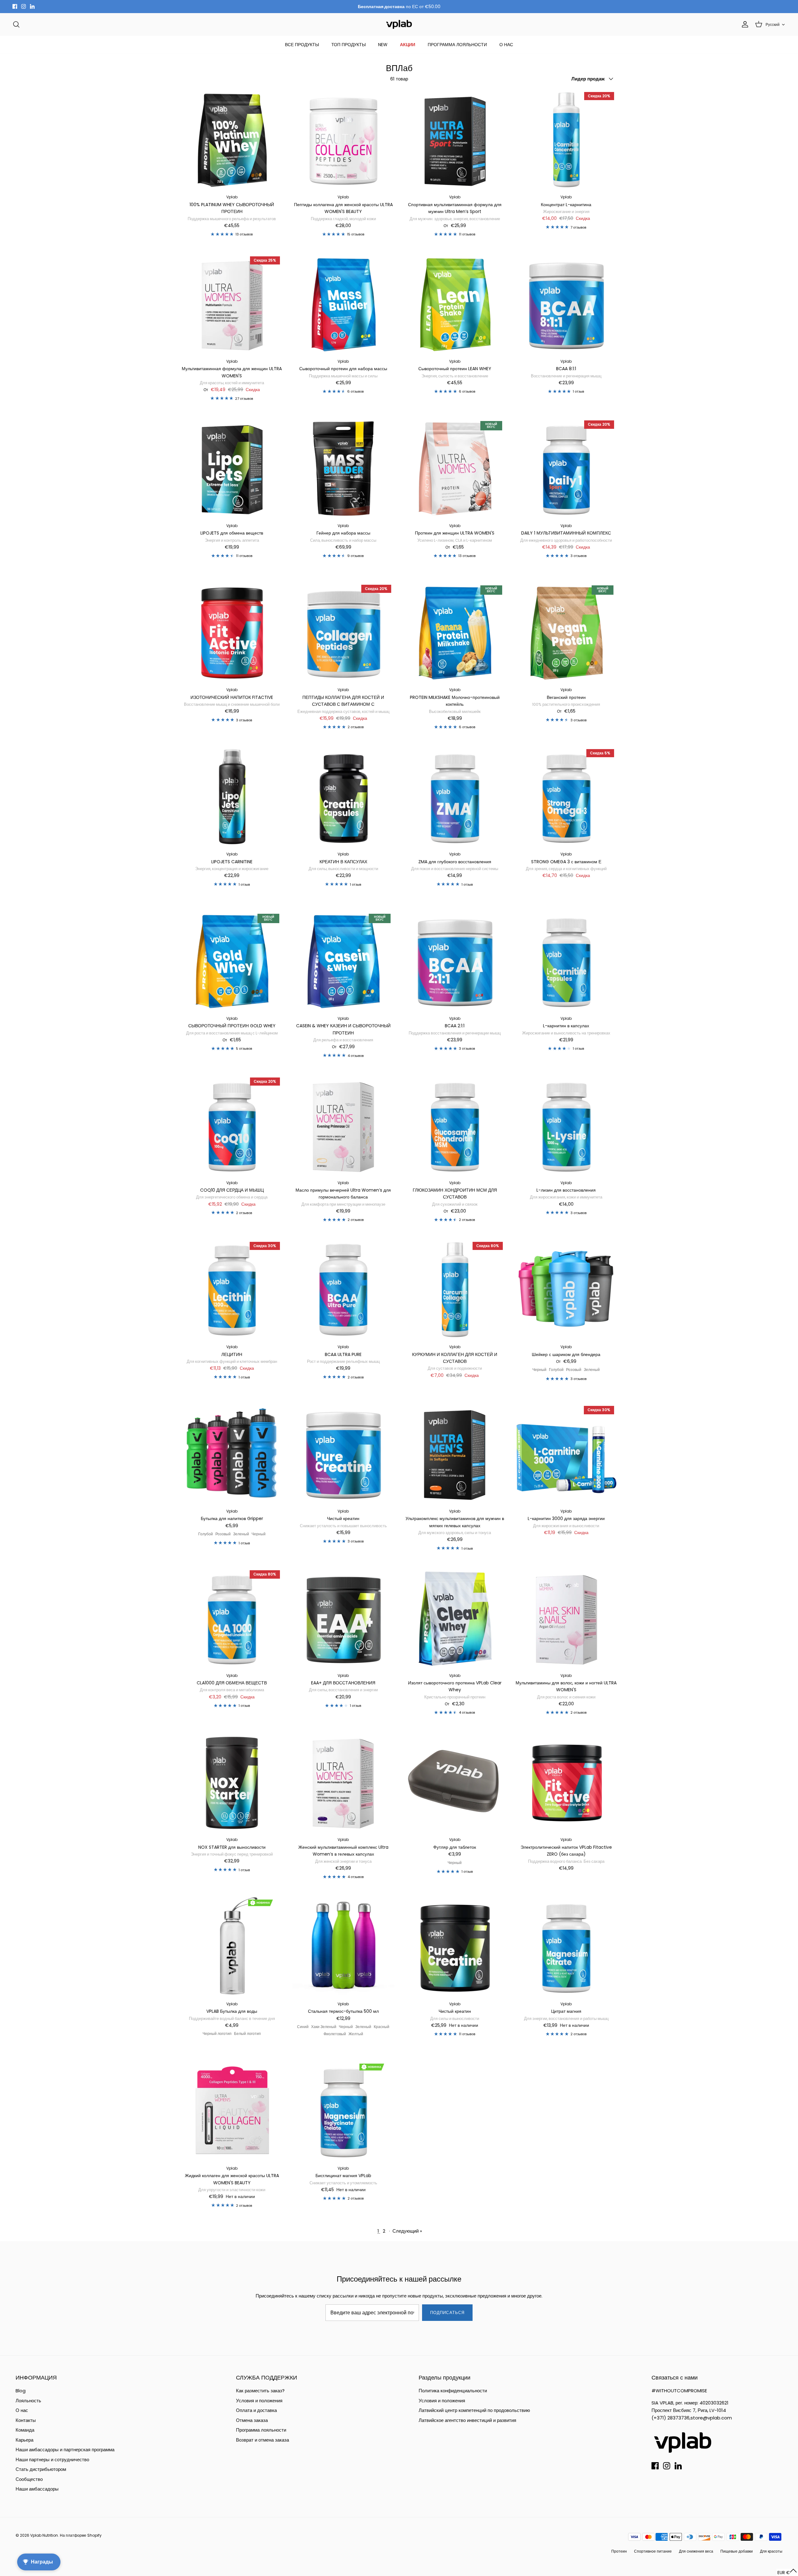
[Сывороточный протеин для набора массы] (344, 304)
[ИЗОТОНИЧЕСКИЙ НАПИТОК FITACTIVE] (232, 633)
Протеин (619, 2551)
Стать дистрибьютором (41, 2469)
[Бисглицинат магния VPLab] (344, 2111)
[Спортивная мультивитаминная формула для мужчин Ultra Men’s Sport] (455, 140)
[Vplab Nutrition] (399, 24)
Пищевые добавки (737, 2551)
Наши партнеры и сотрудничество (52, 2460)
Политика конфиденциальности (453, 2391)
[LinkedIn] (32, 6)
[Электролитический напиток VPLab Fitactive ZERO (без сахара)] (566, 1783)
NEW (383, 45)
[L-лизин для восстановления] (566, 1126)
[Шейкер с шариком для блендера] (566, 1290)
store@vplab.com (711, 2418)
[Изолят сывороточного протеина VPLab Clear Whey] (455, 1618)
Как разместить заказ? (260, 2391)
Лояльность (28, 2401)
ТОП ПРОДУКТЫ (349, 45)
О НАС (506, 45)
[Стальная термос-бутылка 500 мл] (344, 1947)
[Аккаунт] (744, 24)
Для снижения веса (696, 2551)
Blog (21, 2391)
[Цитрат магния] (566, 1947)
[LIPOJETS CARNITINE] (232, 797)
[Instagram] (24, 6)
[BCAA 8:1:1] (566, 304)
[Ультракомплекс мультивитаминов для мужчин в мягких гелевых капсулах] (455, 1454)
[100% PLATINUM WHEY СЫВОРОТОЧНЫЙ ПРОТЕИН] (232, 140)
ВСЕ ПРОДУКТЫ (302, 45)
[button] (787, 2572)
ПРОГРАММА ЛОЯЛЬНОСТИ (457, 45)
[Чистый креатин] (344, 1454)
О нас (22, 2410)
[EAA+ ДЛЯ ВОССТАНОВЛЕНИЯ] (344, 1618)
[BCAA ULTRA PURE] (344, 1290)
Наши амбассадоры (37, 2489)
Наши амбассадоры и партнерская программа (65, 2450)
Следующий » (407, 2231)
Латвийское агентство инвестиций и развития (467, 2420)
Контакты (26, 2420)
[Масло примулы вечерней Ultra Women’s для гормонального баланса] (344, 1126)
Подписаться (447, 2313)
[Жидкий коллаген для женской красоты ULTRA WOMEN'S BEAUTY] (232, 2111)
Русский (773, 24)
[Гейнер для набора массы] (344, 468)
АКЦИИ (408, 45)
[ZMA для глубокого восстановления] (455, 797)
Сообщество (29, 2479)
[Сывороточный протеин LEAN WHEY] (455, 304)
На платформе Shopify (81, 2535)
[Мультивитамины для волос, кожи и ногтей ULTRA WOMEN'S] (566, 1618)
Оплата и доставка (256, 2410)
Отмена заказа (252, 2420)
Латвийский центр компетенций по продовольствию (474, 2410)
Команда (25, 2430)
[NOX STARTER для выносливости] (232, 1783)
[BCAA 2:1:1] (455, 961)
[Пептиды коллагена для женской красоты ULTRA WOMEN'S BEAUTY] (344, 140)
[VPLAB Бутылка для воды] (232, 1947)
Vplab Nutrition (44, 2535)
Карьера (24, 2440)
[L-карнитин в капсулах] (566, 961)
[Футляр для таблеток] (455, 1783)
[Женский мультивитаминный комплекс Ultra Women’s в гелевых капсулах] (344, 1783)
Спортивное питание (653, 2551)
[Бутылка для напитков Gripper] (232, 1454)
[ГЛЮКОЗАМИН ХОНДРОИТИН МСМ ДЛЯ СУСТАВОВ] (455, 1126)
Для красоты (771, 2551)
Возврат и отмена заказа (262, 2440)
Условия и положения (259, 2401)
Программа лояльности (261, 2430)
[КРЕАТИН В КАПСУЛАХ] (344, 797)
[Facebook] (15, 6)
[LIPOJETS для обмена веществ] (232, 468)
